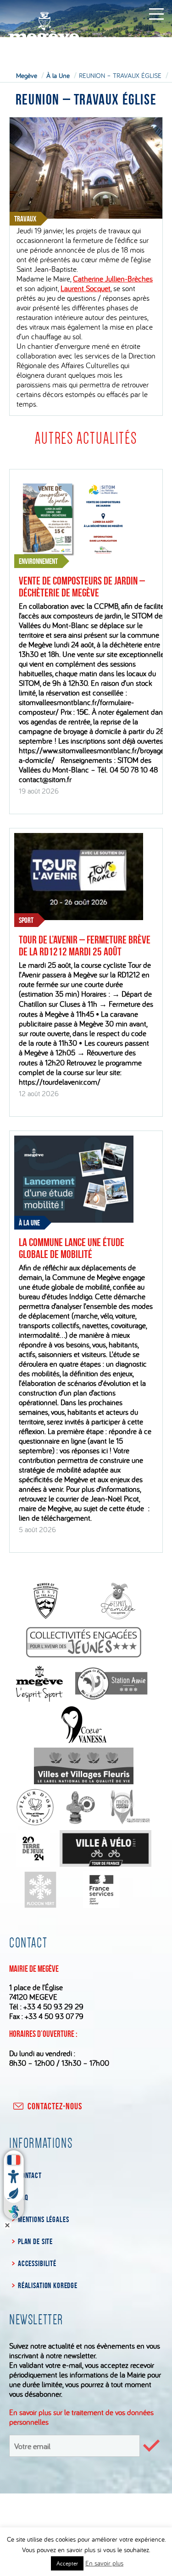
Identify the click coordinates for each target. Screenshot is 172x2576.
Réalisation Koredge (48, 2285)
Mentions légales (43, 2219)
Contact (30, 2175)
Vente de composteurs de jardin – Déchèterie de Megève (82, 587)
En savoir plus (104, 2563)
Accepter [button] (67, 2563)
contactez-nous (55, 2106)
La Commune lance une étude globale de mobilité (72, 1248)
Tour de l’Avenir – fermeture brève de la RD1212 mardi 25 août (85, 946)
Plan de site (35, 2241)
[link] (113, 279)
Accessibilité (37, 2263)
